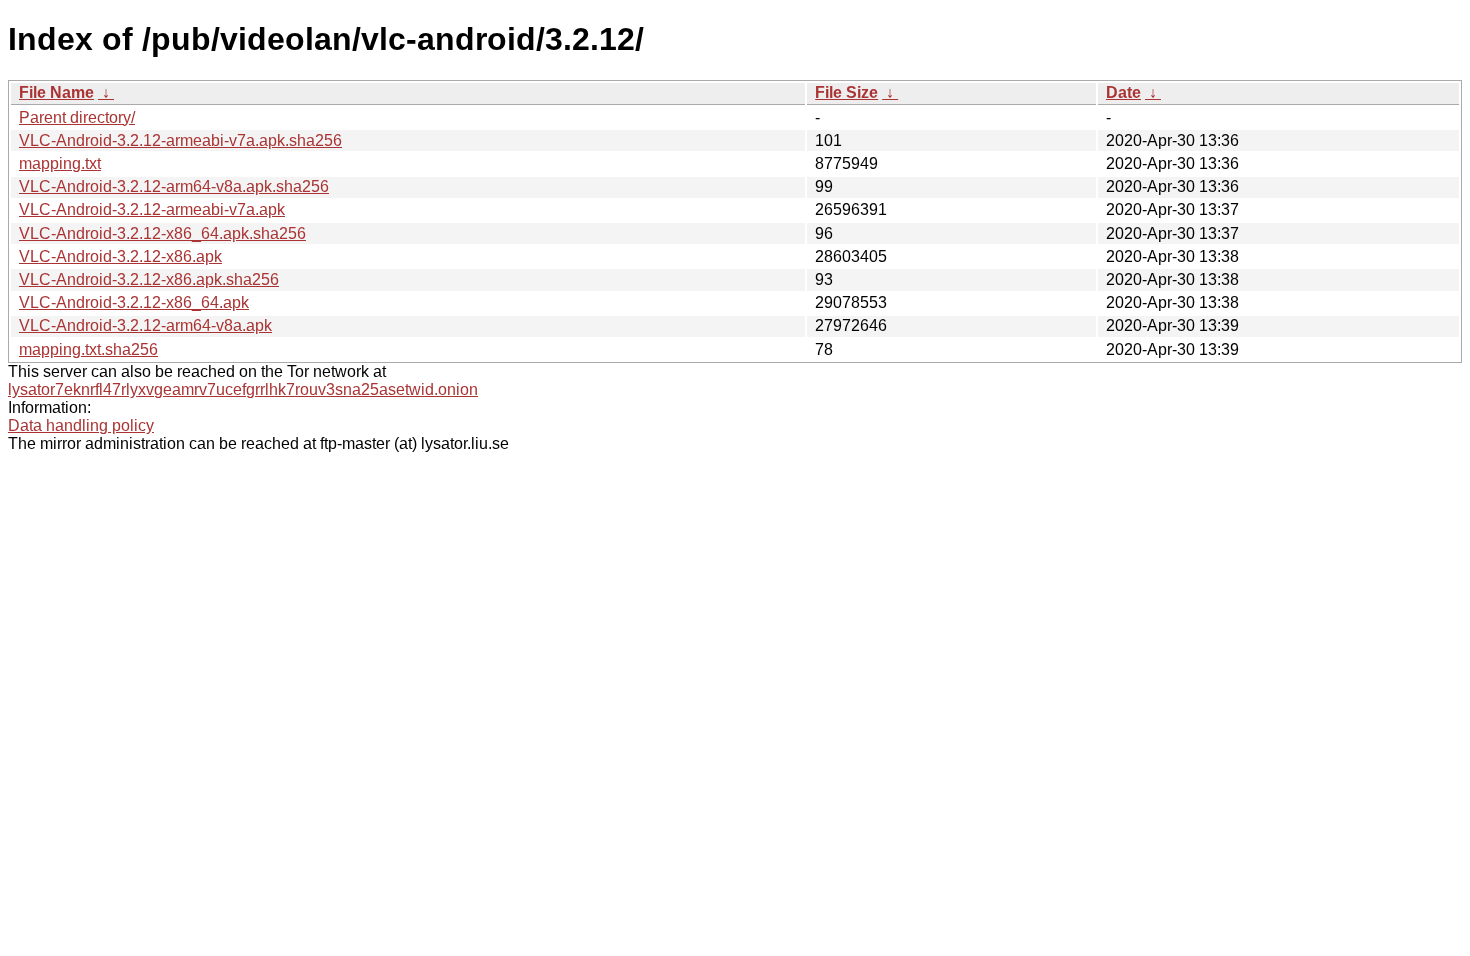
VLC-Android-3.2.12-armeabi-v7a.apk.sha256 (180, 140)
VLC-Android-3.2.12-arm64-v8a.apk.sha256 (174, 186)
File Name (56, 92)
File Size (846, 92)
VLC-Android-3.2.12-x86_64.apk (134, 302)
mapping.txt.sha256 (88, 349)
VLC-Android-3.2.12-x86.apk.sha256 (149, 279)
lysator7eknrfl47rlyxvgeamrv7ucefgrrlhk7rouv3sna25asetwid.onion (243, 389)
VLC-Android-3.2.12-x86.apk (120, 256)
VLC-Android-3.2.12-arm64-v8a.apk (145, 325)
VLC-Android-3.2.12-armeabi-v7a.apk (152, 209)
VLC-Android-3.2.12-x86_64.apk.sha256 (162, 233)
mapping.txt (60, 163)
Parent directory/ (77, 117)
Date (1123, 92)
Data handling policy (81, 425)
